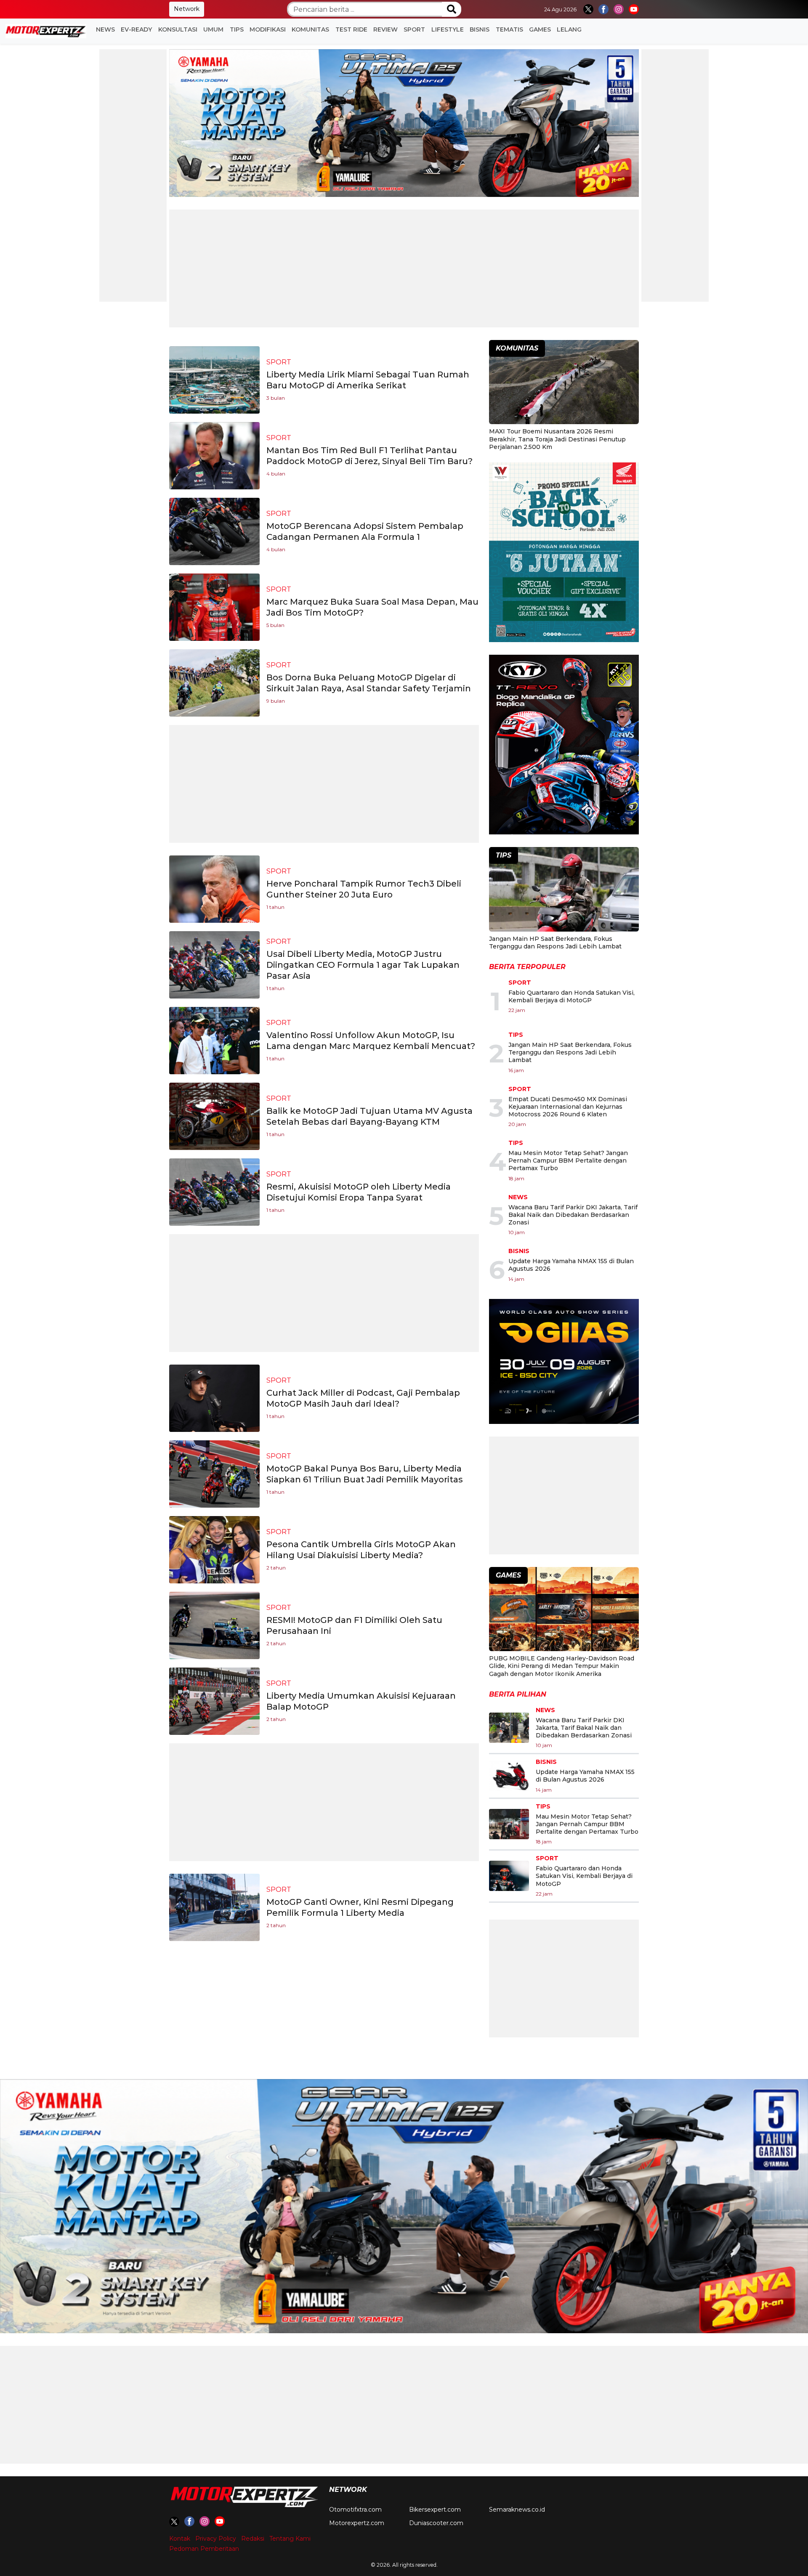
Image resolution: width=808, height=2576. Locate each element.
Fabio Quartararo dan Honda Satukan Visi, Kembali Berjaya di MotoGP (571, 996)
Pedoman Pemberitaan (204, 2549)
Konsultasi (178, 29)
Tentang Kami (290, 2539)
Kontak (180, 2539)
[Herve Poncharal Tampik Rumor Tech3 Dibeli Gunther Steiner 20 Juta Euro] (214, 888)
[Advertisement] (133, 175)
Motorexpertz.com (357, 2523)
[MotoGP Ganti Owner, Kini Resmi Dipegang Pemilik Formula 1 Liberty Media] (214, 1907)
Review (385, 29)
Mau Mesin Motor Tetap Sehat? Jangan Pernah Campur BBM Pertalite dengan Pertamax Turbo (568, 1161)
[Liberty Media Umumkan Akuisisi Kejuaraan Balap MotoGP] (214, 1701)
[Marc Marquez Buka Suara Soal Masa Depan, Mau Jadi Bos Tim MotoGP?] (214, 607)
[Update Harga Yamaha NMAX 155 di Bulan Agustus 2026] (509, 1776)
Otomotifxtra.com (355, 2510)
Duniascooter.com (436, 2523)
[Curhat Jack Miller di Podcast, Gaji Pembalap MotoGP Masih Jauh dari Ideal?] (214, 1398)
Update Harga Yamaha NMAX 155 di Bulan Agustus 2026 (585, 1776)
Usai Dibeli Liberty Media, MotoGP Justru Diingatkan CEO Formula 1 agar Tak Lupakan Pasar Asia (363, 965)
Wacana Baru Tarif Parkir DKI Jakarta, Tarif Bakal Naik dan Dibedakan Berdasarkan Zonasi (573, 1215)
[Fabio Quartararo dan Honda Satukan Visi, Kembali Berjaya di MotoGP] (509, 1876)
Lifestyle (448, 29)
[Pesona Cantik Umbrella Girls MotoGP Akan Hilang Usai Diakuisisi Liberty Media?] (214, 1549)
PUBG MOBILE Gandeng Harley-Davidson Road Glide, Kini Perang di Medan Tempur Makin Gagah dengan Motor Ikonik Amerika (562, 1666)
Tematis (509, 29)
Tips (237, 29)
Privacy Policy (216, 2539)
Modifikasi (268, 29)
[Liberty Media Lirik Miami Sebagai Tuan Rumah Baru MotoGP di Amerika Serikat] (214, 379)
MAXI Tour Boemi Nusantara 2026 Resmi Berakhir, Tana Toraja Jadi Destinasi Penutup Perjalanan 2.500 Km (557, 439)
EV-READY (136, 29)
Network (187, 9)
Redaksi (253, 2539)
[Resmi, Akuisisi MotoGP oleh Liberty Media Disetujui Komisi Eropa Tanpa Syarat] (214, 1191)
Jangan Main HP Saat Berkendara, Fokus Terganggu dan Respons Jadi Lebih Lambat (555, 943)
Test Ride (351, 29)
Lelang (569, 29)
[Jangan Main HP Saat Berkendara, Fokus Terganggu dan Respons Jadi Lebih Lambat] (564, 891)
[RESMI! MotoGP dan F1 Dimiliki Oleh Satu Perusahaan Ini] (214, 1625)
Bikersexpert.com (435, 2510)
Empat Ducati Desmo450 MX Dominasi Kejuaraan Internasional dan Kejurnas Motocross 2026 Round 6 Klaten (568, 1107)
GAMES (540, 29)
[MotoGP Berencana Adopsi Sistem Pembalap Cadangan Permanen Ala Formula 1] (214, 531)
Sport (414, 29)
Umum (213, 29)
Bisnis (480, 29)
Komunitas (310, 29)
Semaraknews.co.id (517, 2510)
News (105, 29)
